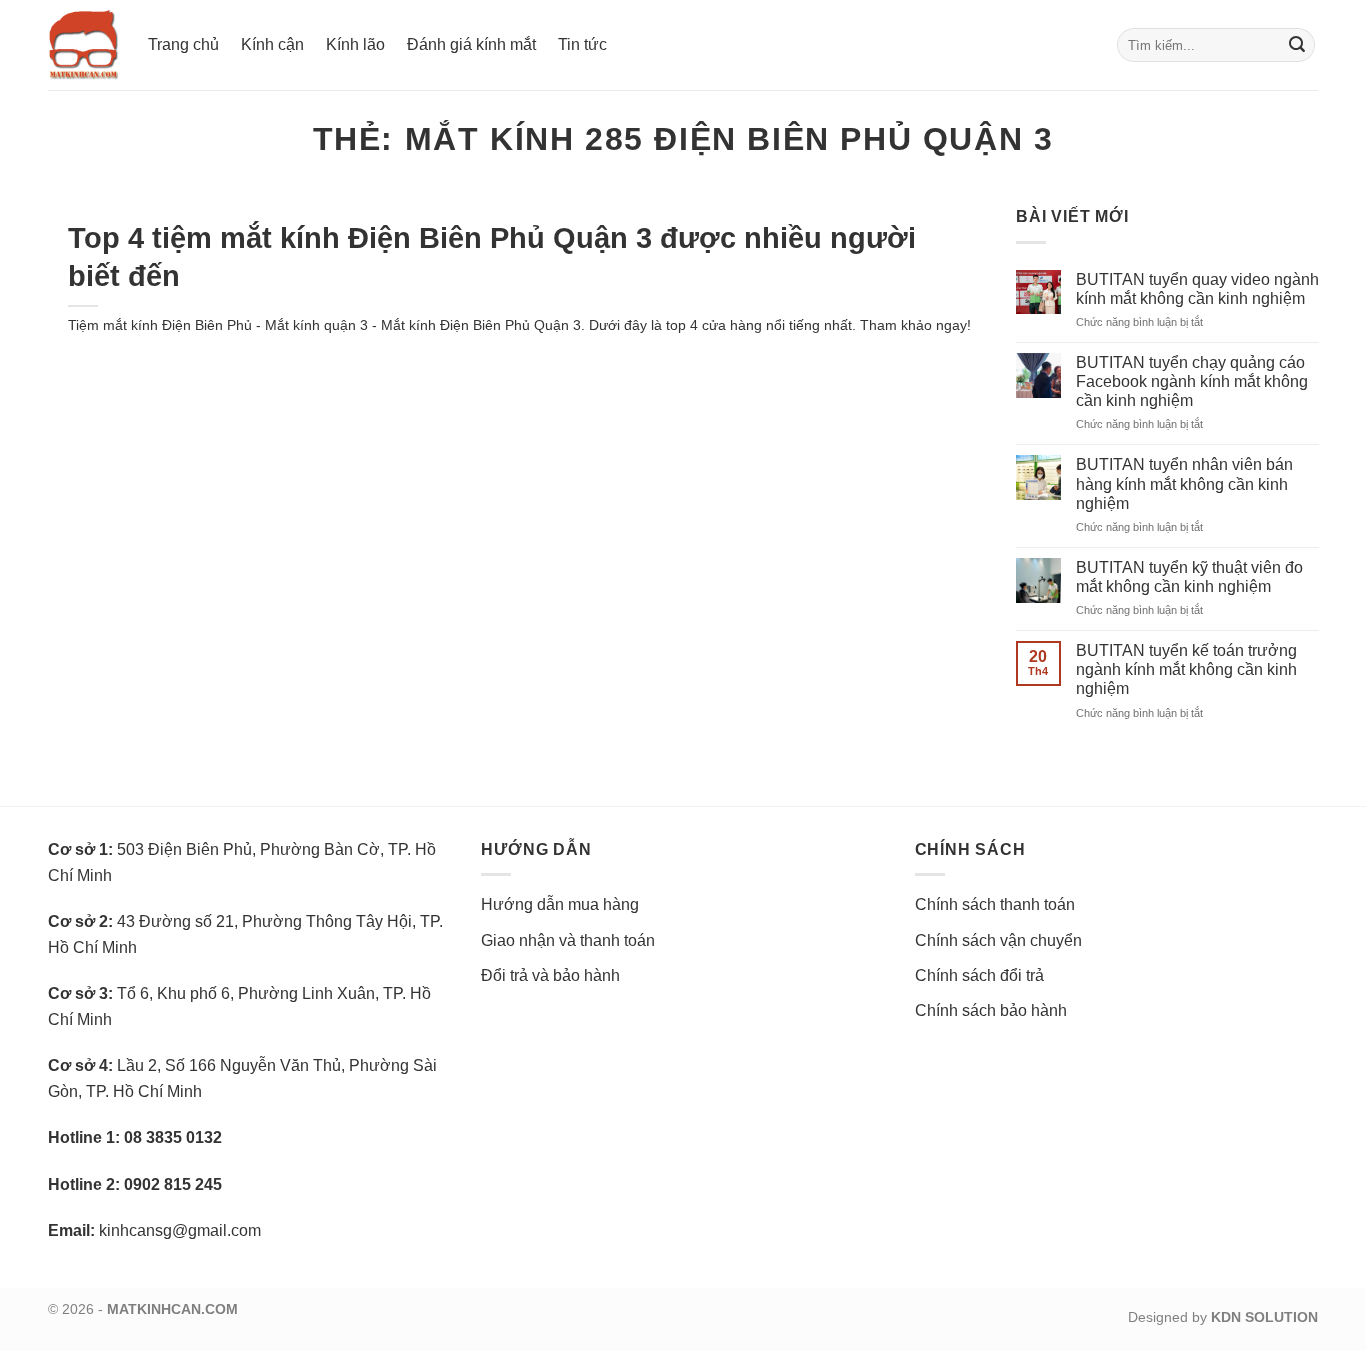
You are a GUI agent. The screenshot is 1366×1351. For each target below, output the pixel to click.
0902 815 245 (173, 1184)
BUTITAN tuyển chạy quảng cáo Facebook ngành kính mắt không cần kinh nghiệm (1192, 381)
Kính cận (272, 44)
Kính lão (355, 44)
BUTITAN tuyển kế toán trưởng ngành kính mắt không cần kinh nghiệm (1186, 669)
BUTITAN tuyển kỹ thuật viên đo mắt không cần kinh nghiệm (1189, 577)
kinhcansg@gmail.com (180, 1230)
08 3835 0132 (173, 1137)
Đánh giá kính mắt (471, 44)
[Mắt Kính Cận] (83, 45)
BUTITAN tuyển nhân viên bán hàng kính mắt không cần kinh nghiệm (1184, 483)
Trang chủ (183, 44)
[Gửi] (1297, 45)
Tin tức (582, 44)
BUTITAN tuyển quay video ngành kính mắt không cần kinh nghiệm (1197, 289)
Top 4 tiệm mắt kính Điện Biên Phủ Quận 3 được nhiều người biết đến (492, 256)
